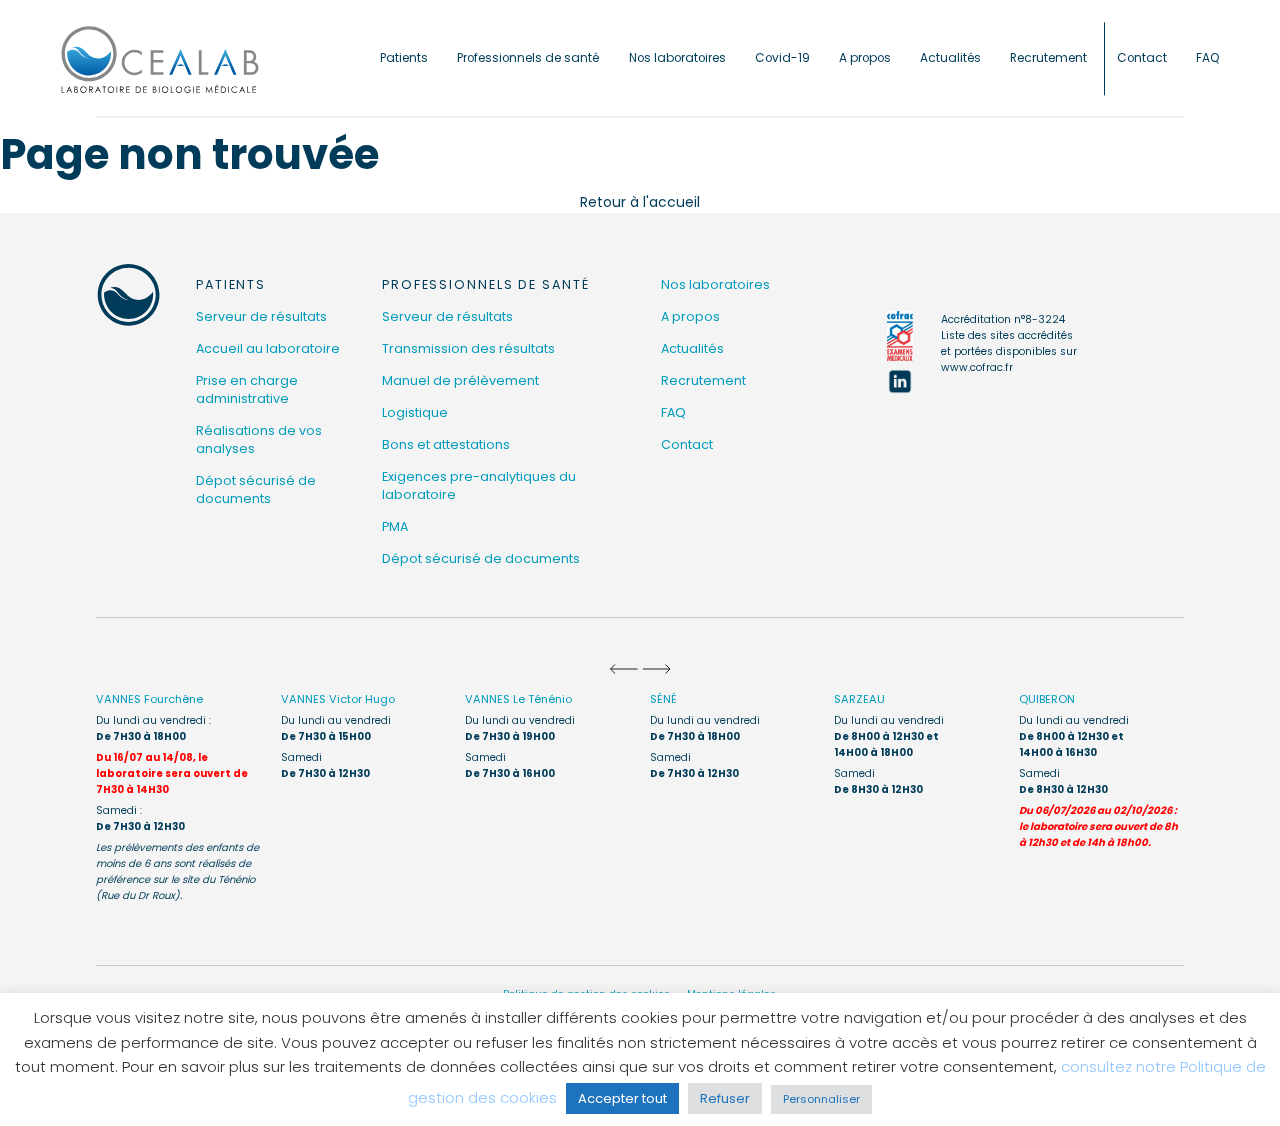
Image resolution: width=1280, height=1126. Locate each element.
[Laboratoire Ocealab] (160, 58)
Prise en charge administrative (247, 389)
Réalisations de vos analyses (259, 439)
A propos (865, 58)
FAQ (1208, 58)
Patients (404, 58)
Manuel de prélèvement (460, 380)
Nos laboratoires (677, 58)
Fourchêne (149, 699)
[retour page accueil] (128, 294)
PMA (395, 526)
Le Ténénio (518, 699)
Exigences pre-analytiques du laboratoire (479, 485)
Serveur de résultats (261, 316)
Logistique (415, 412)
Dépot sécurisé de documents (256, 489)
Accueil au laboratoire (268, 348)
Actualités (950, 58)
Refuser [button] (725, 1098)
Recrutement (1048, 58)
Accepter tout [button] (622, 1098)
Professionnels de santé (528, 58)
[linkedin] (900, 381)
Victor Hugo (338, 699)
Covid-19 (782, 58)
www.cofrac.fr (977, 367)
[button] (624, 669)
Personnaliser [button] (821, 1099)
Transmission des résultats (468, 348)
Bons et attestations (446, 444)
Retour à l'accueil (640, 202)
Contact (1142, 58)
